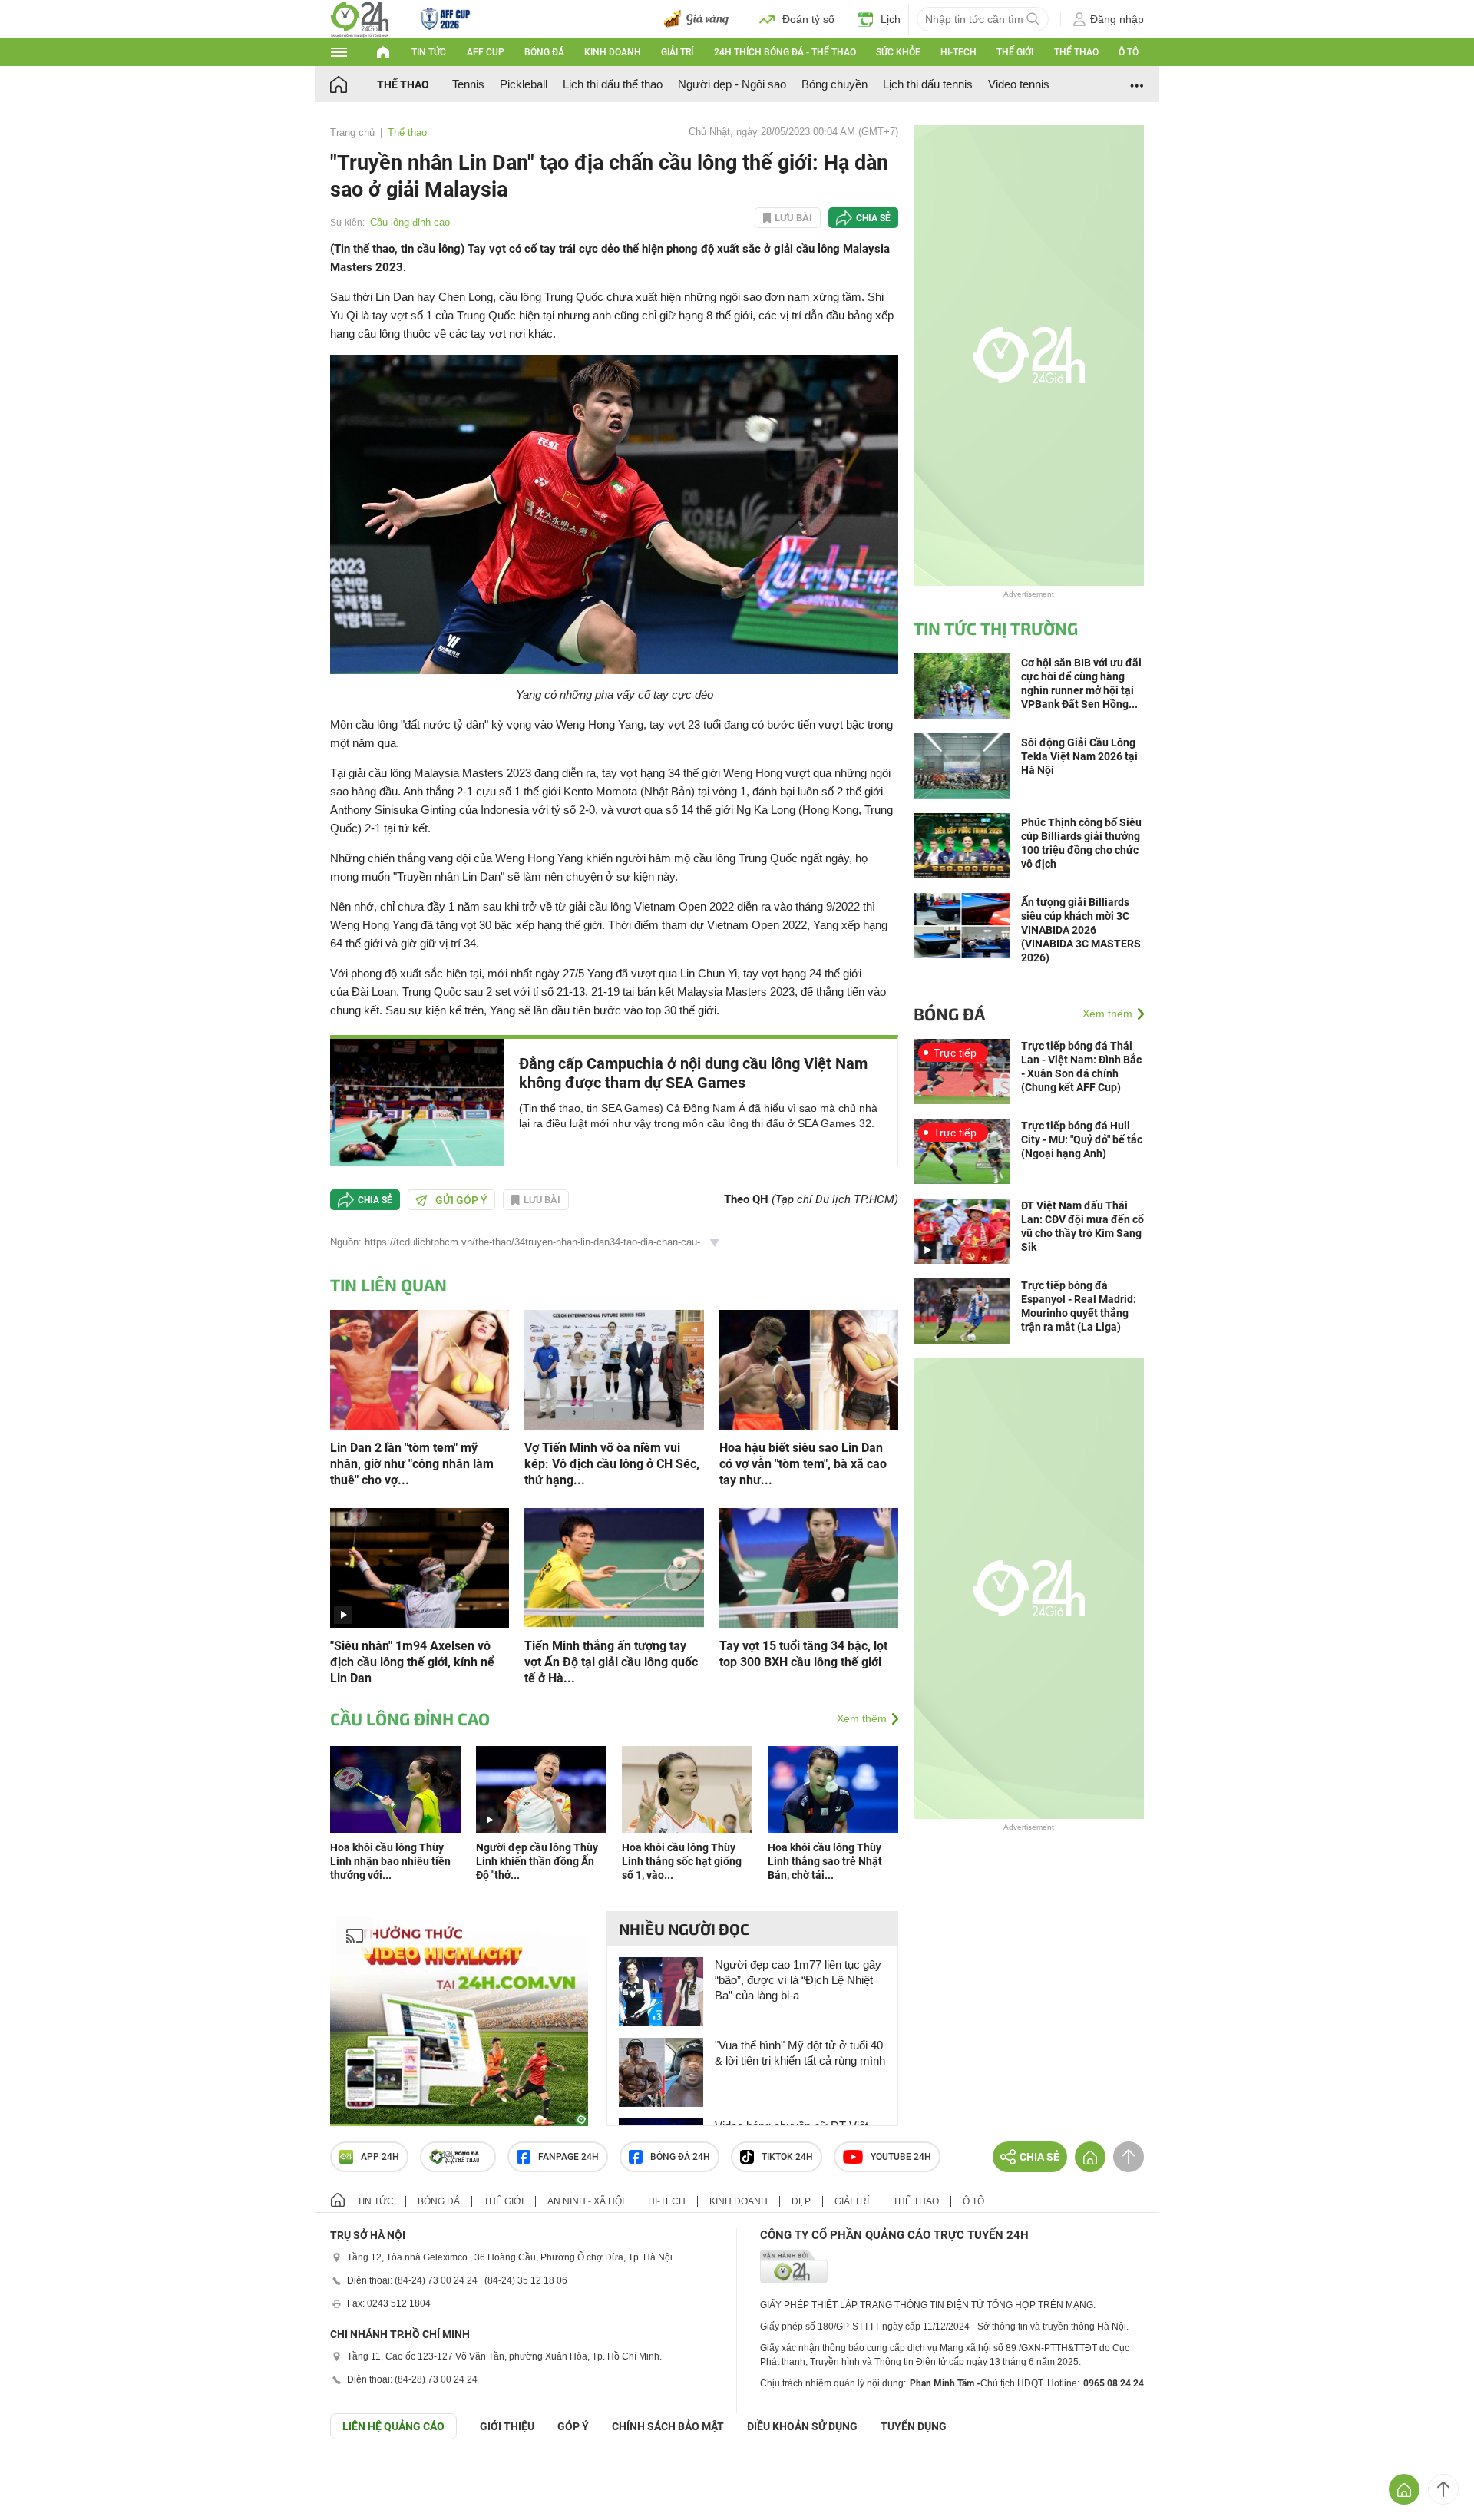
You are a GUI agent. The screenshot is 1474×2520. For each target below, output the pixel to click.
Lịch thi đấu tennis (928, 84)
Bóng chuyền (834, 84)
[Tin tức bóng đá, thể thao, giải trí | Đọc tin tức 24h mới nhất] (360, 18)
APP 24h (380, 2157)
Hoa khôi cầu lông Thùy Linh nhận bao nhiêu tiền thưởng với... (390, 1861)
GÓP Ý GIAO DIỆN (45, 2477)
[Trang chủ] (354, 84)
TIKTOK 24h (787, 2157)
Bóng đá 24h (680, 2157)
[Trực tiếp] (962, 1070)
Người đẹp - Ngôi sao (732, 84)
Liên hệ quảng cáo (393, 2426)
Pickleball (524, 84)
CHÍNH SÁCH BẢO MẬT (668, 2426)
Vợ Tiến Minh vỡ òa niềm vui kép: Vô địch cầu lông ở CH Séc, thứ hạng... (612, 1464)
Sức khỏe (898, 52)
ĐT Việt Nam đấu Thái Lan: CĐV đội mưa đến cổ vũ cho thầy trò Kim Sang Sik (1082, 1226)
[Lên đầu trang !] (1443, 2489)
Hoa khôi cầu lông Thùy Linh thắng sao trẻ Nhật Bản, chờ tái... (825, 1861)
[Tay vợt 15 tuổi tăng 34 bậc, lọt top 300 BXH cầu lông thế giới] (809, 1567)
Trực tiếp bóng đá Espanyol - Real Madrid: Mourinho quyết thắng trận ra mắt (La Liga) (1079, 1306)
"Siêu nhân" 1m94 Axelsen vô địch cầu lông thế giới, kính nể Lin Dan (412, 1662)
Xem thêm (862, 1718)
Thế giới (1015, 52)
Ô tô (1129, 52)
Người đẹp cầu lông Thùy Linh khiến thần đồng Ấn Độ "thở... (537, 1861)
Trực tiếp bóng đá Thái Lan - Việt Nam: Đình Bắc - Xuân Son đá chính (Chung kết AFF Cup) (1081, 1067)
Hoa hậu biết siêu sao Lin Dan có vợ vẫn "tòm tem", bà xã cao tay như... (803, 1464)
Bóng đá (544, 52)
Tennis (468, 84)
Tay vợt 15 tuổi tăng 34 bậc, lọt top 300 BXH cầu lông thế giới (803, 1654)
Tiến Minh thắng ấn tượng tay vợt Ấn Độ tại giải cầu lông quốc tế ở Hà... (611, 1662)
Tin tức (429, 52)
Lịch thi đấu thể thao (613, 84)
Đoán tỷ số (808, 19)
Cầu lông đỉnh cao (410, 222)
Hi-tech (958, 52)
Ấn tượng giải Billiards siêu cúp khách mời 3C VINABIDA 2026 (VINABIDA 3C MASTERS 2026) (1081, 930)
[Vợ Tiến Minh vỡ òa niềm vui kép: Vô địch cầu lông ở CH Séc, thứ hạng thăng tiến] (614, 1369)
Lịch (891, 19)
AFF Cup (486, 52)
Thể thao (1076, 52)
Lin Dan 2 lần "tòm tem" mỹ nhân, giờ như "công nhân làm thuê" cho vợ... (412, 1464)
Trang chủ (352, 132)
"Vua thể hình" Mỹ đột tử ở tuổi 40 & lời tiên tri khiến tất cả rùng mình (800, 2053)
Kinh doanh (613, 52)
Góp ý (573, 2426)
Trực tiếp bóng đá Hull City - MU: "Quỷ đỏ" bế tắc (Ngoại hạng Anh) (1082, 1139)
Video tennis (1019, 84)
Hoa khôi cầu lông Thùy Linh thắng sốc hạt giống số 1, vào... (682, 1861)
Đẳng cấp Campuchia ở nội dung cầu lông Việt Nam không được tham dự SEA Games (693, 1073)
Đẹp (801, 2201)
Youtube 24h (901, 2157)
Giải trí (677, 52)
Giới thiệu (507, 2426)
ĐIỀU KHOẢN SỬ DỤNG (802, 2426)
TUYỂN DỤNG (914, 2426)
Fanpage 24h (568, 2157)
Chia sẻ (873, 218)
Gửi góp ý (461, 1200)
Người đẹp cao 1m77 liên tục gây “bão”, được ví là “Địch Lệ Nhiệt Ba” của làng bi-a (798, 1980)
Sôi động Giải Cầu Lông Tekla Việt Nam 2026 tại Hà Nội (1079, 756)
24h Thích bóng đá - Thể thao (785, 52)
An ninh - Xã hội (586, 2201)
